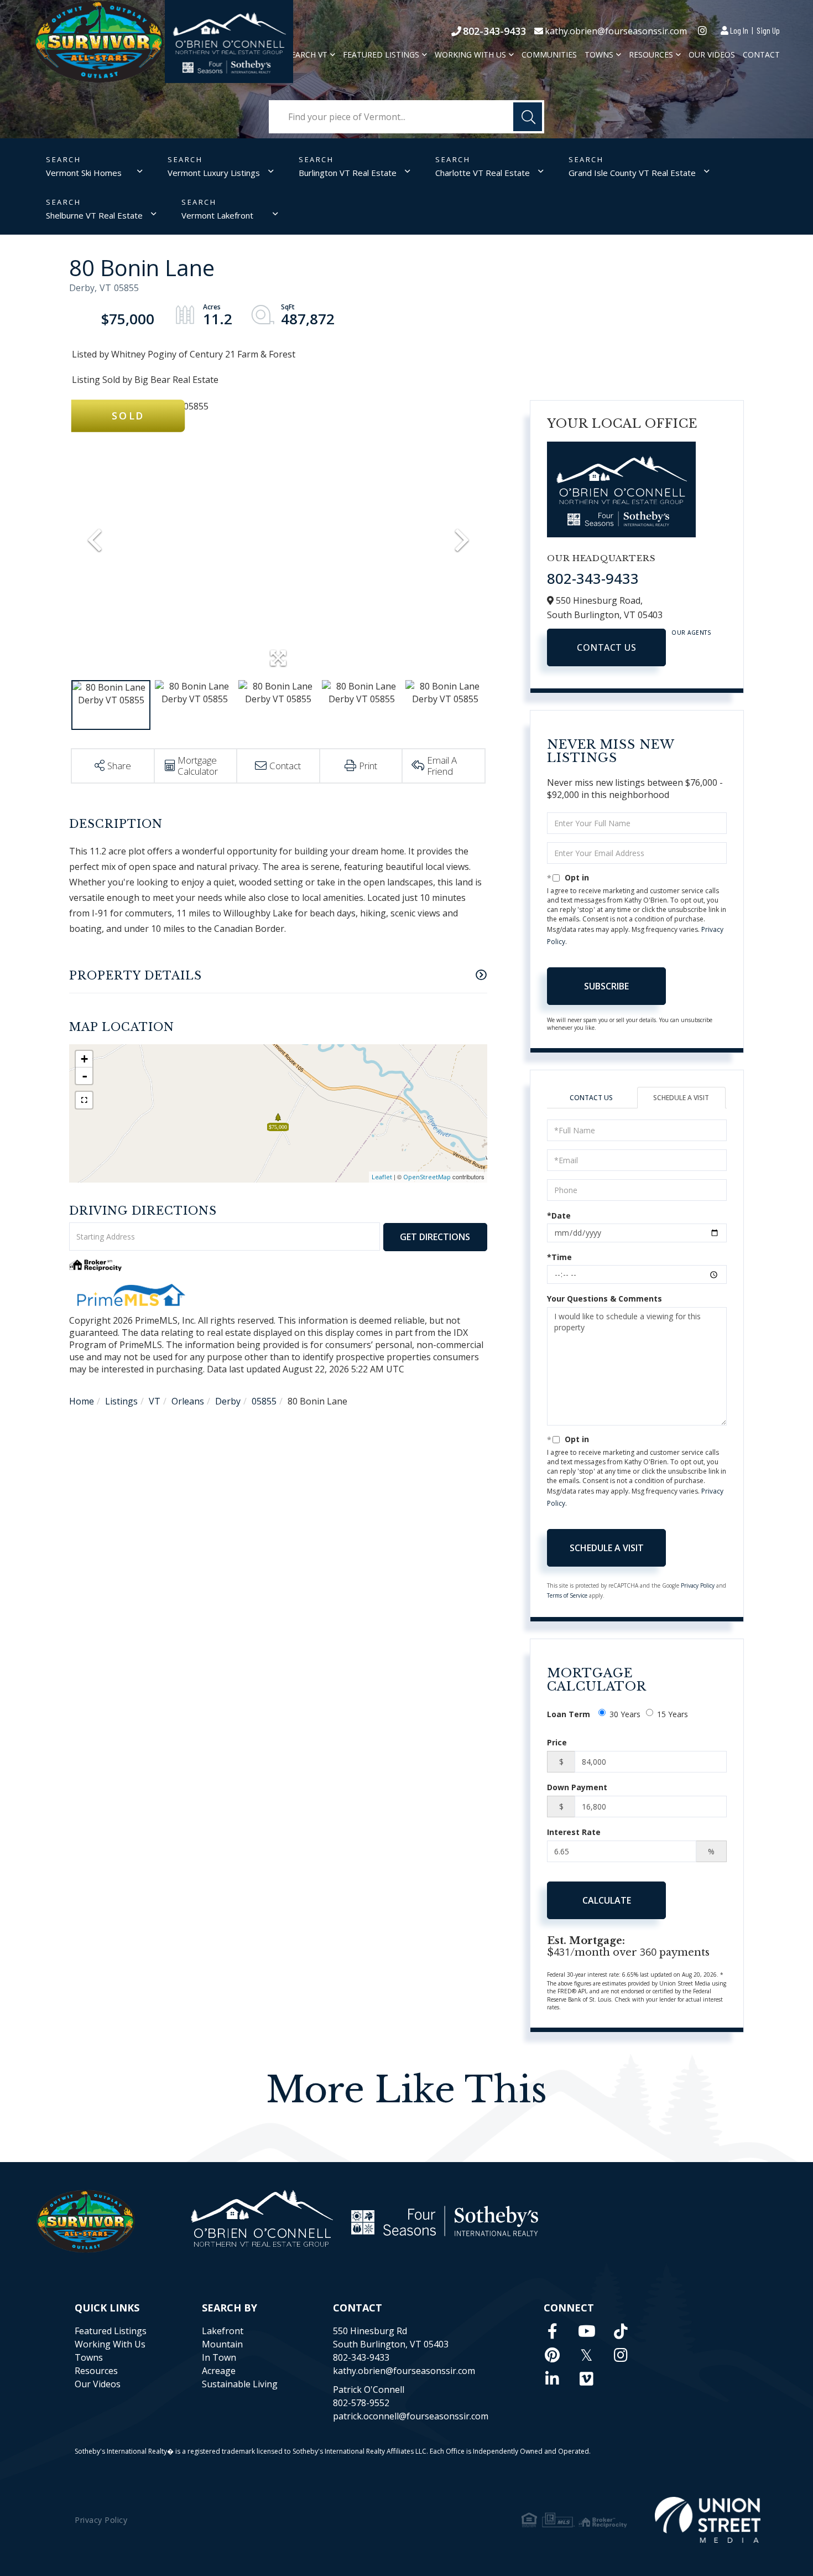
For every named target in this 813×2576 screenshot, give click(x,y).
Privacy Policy (698, 1585)
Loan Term (569, 1714)
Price (557, 1742)
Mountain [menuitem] (222, 2344)
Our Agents (691, 633)
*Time (559, 1257)
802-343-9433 (494, 31)
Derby (228, 1401)
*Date (559, 1216)
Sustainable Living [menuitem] (240, 2384)
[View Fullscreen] (84, 1100)
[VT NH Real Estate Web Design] (708, 2520)
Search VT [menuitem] (307, 55)
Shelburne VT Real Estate (94, 215)
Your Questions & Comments (604, 1299)
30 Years (625, 1714)
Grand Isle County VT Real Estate (632, 173)
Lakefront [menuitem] (223, 2331)
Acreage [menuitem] (219, 2371)
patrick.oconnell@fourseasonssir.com (411, 2416)
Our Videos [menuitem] (712, 55)
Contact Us (606, 647)
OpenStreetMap (427, 1177)
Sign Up (768, 30)
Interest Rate (574, 1832)
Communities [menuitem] (549, 55)
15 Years (673, 1714)
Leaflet (382, 1177)
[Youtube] (587, 2331)
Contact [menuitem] (761, 55)
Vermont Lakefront (217, 215)
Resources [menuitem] (651, 55)
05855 (264, 1401)
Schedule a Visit (681, 1098)
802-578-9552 (361, 2403)
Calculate (607, 1900)
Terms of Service (567, 1595)
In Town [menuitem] (219, 2357)
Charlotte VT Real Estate (483, 173)
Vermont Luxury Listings (214, 173)
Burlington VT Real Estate (348, 173)
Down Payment (577, 1787)
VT (155, 1401)
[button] (528, 117)
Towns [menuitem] (599, 55)
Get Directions (435, 1237)
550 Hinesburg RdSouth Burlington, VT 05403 (391, 2337)
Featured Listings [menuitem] (381, 55)
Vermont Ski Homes (84, 173)
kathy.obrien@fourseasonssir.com (616, 31)
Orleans (188, 1401)
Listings (121, 1401)
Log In (739, 30)
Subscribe (606, 986)
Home (82, 1401)
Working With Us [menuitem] (470, 55)
